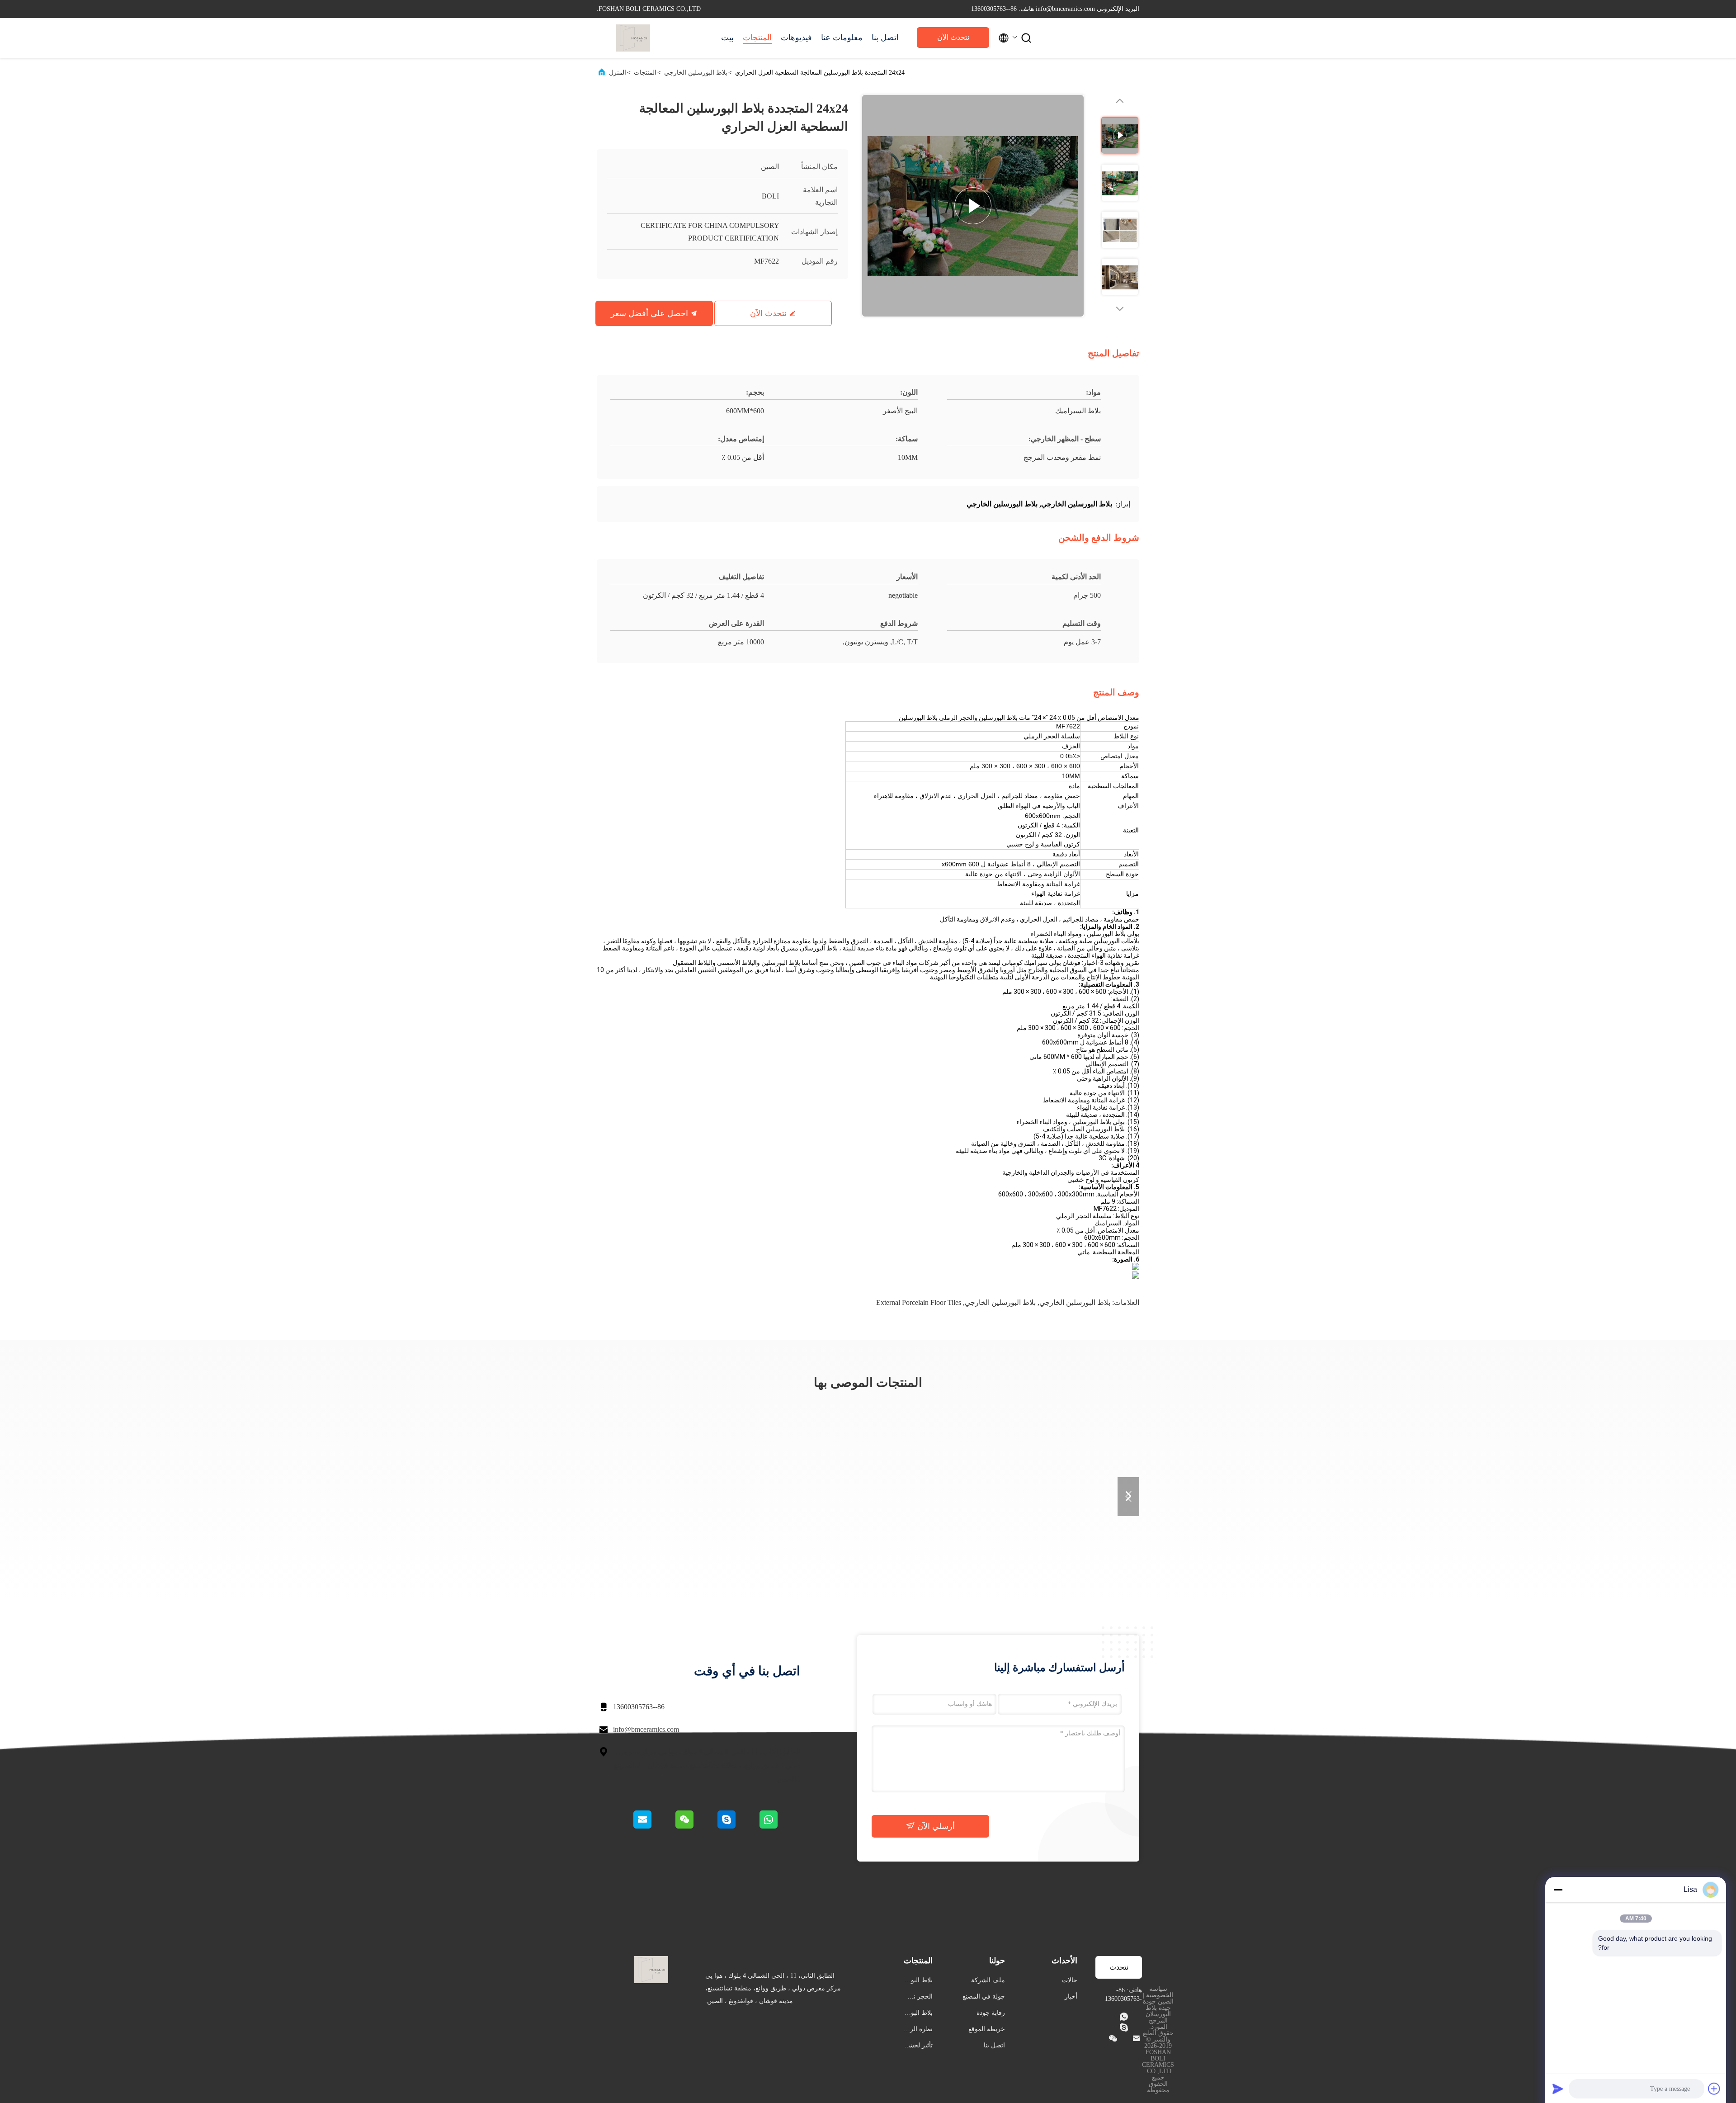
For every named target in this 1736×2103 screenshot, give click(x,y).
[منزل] (633, 38)
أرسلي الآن (935, 1826)
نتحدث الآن (953, 37)
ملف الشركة (988, 1980)
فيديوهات (796, 38)
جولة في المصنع (984, 1997)
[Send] (1558, 2089)
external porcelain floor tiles (919, 1302)
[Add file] (1714, 2089)
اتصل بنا (885, 38)
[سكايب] (737, 1826)
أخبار (1071, 1997)
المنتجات (757, 38)
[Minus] (1558, 1890)
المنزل (618, 73)
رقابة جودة (991, 2013)
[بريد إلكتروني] (654, 1826)
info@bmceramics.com (646, 1729)
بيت (727, 38)
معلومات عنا (842, 38)
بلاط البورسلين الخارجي (696, 73)
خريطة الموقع (987, 2029)
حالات (1070, 1980)
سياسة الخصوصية (1160, 1992)
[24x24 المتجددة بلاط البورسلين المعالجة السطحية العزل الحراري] (973, 206)
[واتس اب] (779, 1826)
